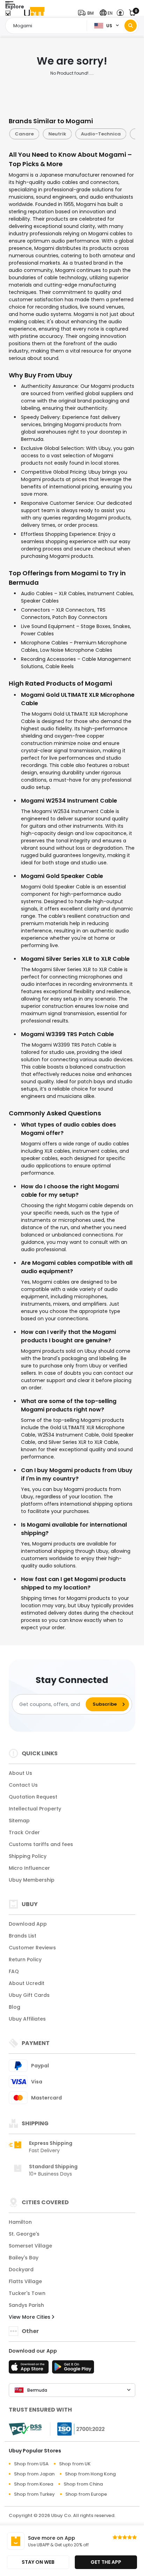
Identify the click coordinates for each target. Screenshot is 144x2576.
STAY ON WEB (38, 2562)
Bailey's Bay (24, 2258)
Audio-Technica (100, 134)
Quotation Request (33, 1797)
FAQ (14, 1971)
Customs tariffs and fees (41, 1844)
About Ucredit (27, 1983)
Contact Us (23, 1785)
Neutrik (57, 134)
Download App (28, 1924)
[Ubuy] (34, 13)
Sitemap (19, 1821)
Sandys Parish (26, 2305)
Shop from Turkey (34, 2494)
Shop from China (83, 2484)
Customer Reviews (32, 1948)
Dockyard (21, 2269)
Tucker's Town (27, 2293)
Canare (24, 134)
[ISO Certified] (78, 2429)
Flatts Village (25, 2281)
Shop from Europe (86, 2494)
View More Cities (30, 2317)
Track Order (24, 1832)
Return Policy (25, 1959)
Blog (15, 2007)
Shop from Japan (34, 2474)
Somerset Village (30, 2246)
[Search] (131, 26)
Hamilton (20, 2222)
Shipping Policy (28, 1856)
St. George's (24, 2234)
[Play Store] (73, 2369)
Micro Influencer (29, 1868)
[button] (87, 13)
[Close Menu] (8, 15)
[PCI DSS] (25, 2429)
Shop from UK (75, 2464)
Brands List (23, 1936)
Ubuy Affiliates (27, 2019)
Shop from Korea (34, 2484)
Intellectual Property (35, 1809)
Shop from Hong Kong (90, 2474)
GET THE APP (106, 2562)
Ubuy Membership (32, 1880)
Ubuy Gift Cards (29, 1995)
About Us (20, 1773)
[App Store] (30, 2369)
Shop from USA (31, 2464)
